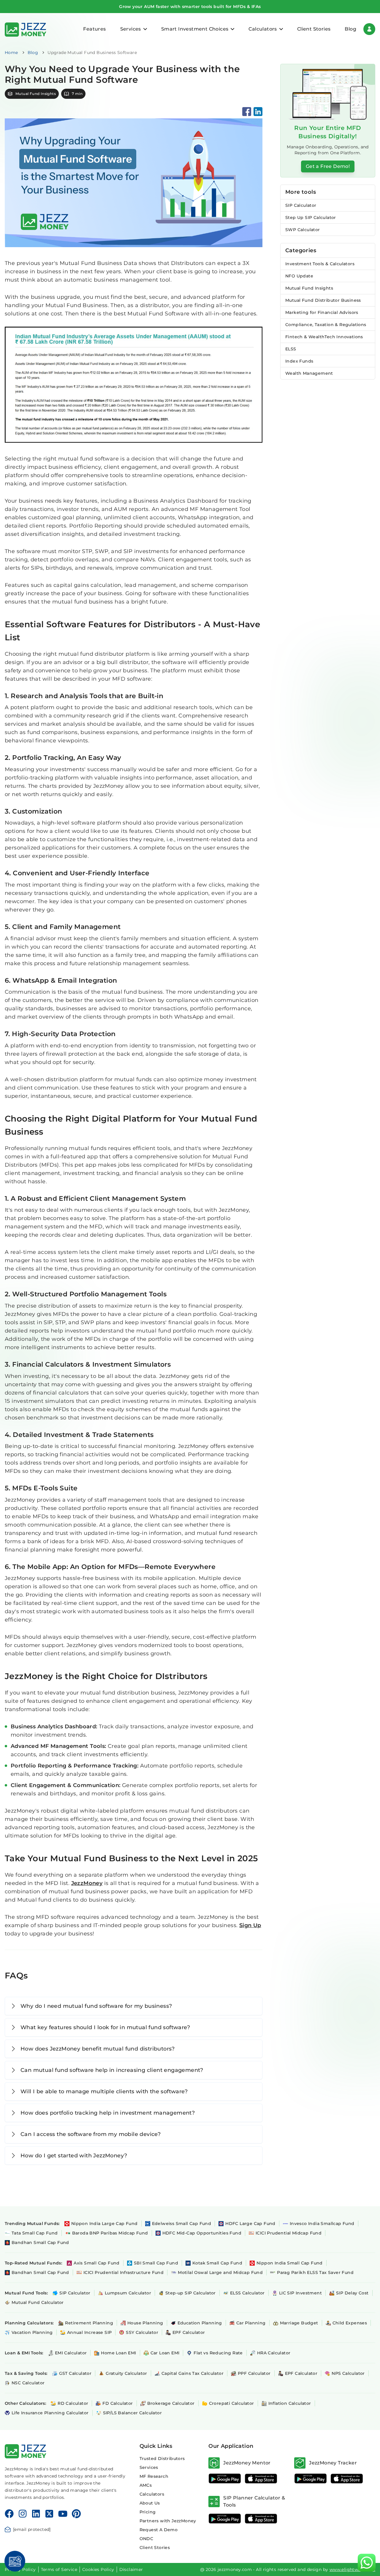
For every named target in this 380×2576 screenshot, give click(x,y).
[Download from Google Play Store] (225, 2479)
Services (149, 2467)
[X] (49, 2514)
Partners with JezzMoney (168, 2521)
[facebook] (247, 112)
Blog (350, 29)
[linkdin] (258, 112)
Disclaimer (131, 2569)
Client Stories (314, 29)
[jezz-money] (26, 29)
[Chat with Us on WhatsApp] (367, 2563)
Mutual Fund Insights (36, 94)
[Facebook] (9, 2514)
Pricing (148, 2512)
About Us (150, 2503)
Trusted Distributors (162, 2459)
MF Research (154, 2476)
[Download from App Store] (261, 2479)
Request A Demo (159, 2530)
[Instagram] (23, 2514)
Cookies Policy (98, 2569)
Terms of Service (59, 2569)
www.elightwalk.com (352, 2569)
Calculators (152, 2494)
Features (94, 29)
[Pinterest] (76, 2514)
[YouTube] (63, 2514)
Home (11, 53)
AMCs (146, 2485)
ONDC (147, 2539)
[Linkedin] (36, 2514)
